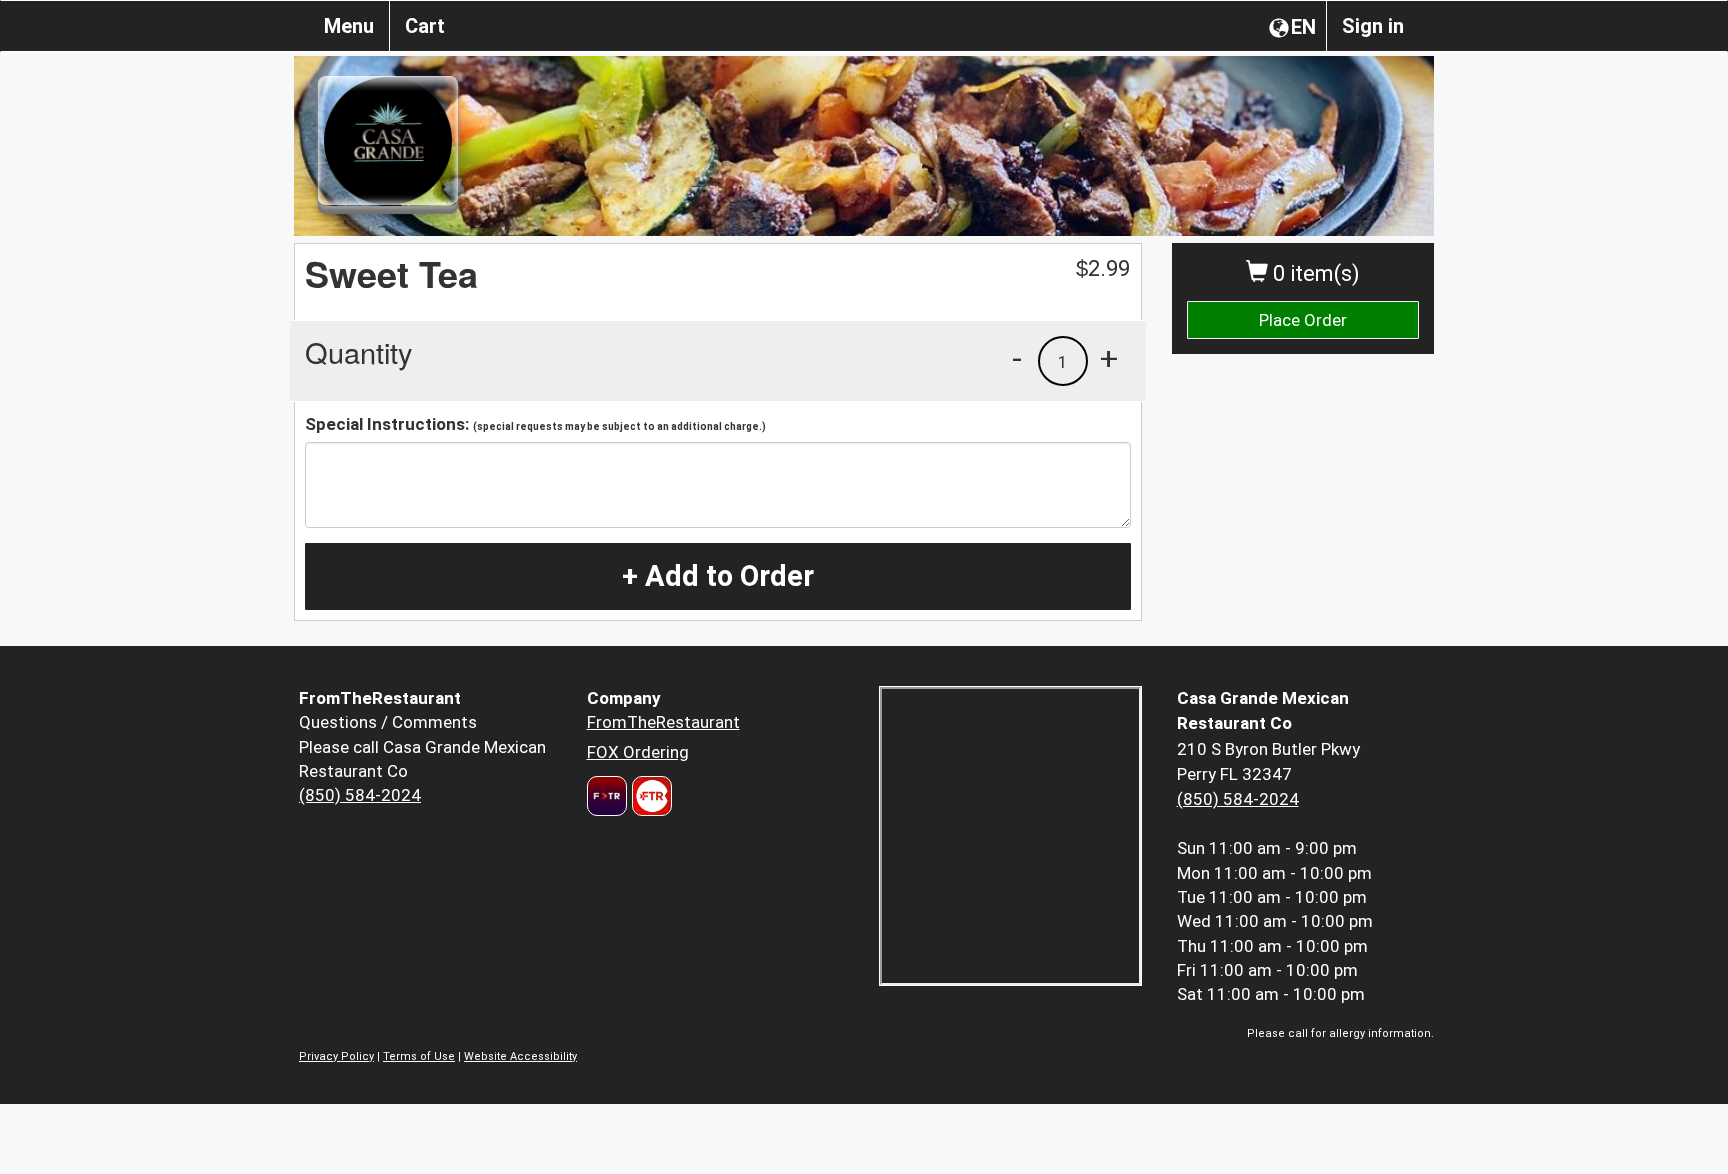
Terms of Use (419, 1056)
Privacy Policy (336, 1056)
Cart (425, 26)
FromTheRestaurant (663, 722)
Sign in (1373, 26)
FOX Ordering (638, 752)
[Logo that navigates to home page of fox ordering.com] (649, 796)
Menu (349, 26)
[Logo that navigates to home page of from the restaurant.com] (607, 796)
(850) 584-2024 (360, 795)
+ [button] (1109, 358)
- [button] (1017, 358)
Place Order (1303, 320)
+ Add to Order (718, 576)
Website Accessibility (520, 1056)
